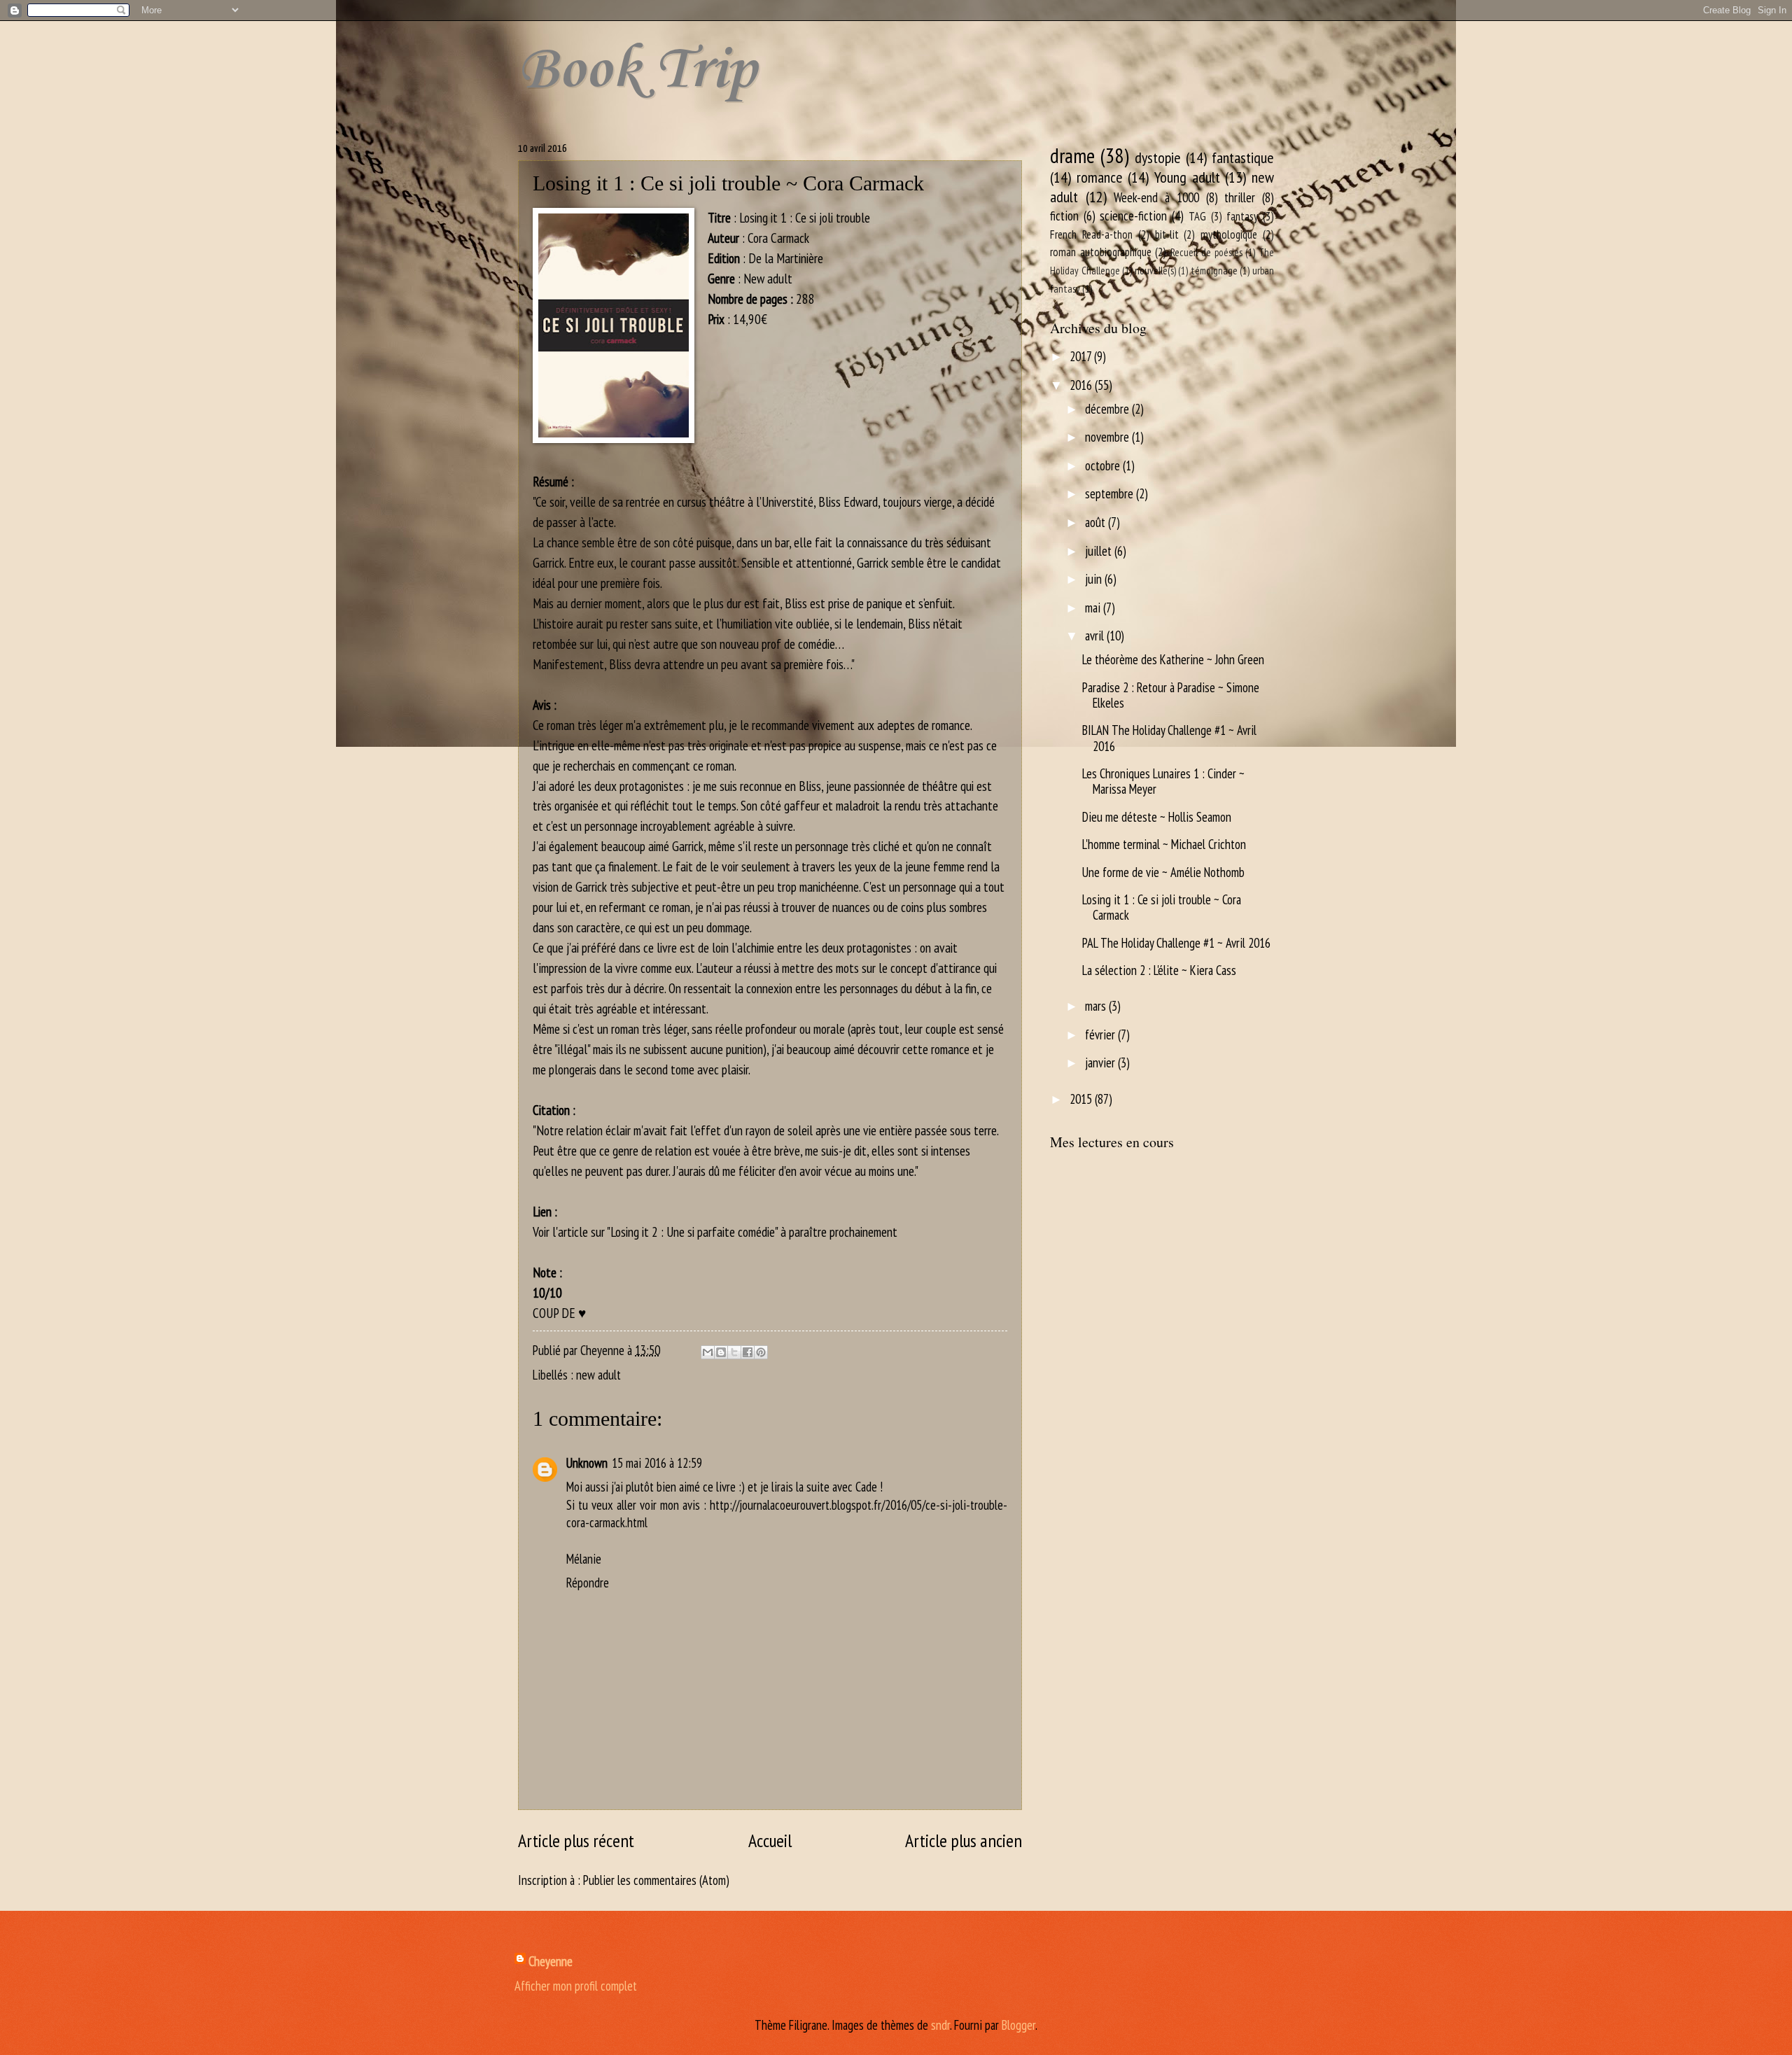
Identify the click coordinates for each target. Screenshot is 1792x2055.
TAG (1197, 216)
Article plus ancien (964, 1840)
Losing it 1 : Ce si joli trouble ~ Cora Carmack (1162, 907)
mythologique (1229, 234)
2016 (1082, 385)
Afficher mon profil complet (576, 1986)
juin (1095, 579)
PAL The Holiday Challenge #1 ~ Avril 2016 (1176, 943)
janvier (1101, 1062)
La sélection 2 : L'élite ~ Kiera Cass (1159, 970)
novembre (1108, 437)
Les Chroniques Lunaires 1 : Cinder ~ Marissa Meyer (1163, 781)
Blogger (1018, 2025)
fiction (1064, 216)
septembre (1111, 493)
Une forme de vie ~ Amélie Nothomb (1163, 872)
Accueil (770, 1840)
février (1101, 1034)
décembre (1108, 409)
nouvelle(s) (1155, 271)
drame (1072, 155)
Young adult (1187, 177)
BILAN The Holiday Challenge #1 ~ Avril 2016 (1169, 738)
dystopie (1158, 157)
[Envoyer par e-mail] (708, 1352)
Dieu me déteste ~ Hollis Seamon (1157, 817)
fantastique (1243, 157)
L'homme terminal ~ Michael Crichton (1164, 844)
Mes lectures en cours (1112, 1142)
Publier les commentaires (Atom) (656, 1880)
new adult (598, 1375)
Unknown (587, 1463)
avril (1096, 636)
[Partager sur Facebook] (748, 1352)
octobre (1104, 465)
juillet (1100, 551)
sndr (940, 2025)
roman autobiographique (1101, 252)
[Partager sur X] (734, 1352)
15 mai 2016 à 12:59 (657, 1463)
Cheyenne (551, 1961)
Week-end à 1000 (1156, 197)
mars (1097, 1006)
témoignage (1214, 271)
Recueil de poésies (1206, 252)
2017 (1082, 356)
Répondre (588, 1583)
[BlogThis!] (721, 1352)
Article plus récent (576, 1840)
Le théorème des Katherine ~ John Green (1173, 659)
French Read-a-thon (1091, 234)
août (1097, 522)
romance (1100, 177)
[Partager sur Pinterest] (761, 1352)
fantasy (1242, 216)
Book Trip (637, 71)
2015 (1082, 1099)
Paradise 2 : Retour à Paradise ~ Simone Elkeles (1171, 695)
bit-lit (1167, 234)
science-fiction (1133, 216)
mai (1094, 608)
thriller (1240, 197)
